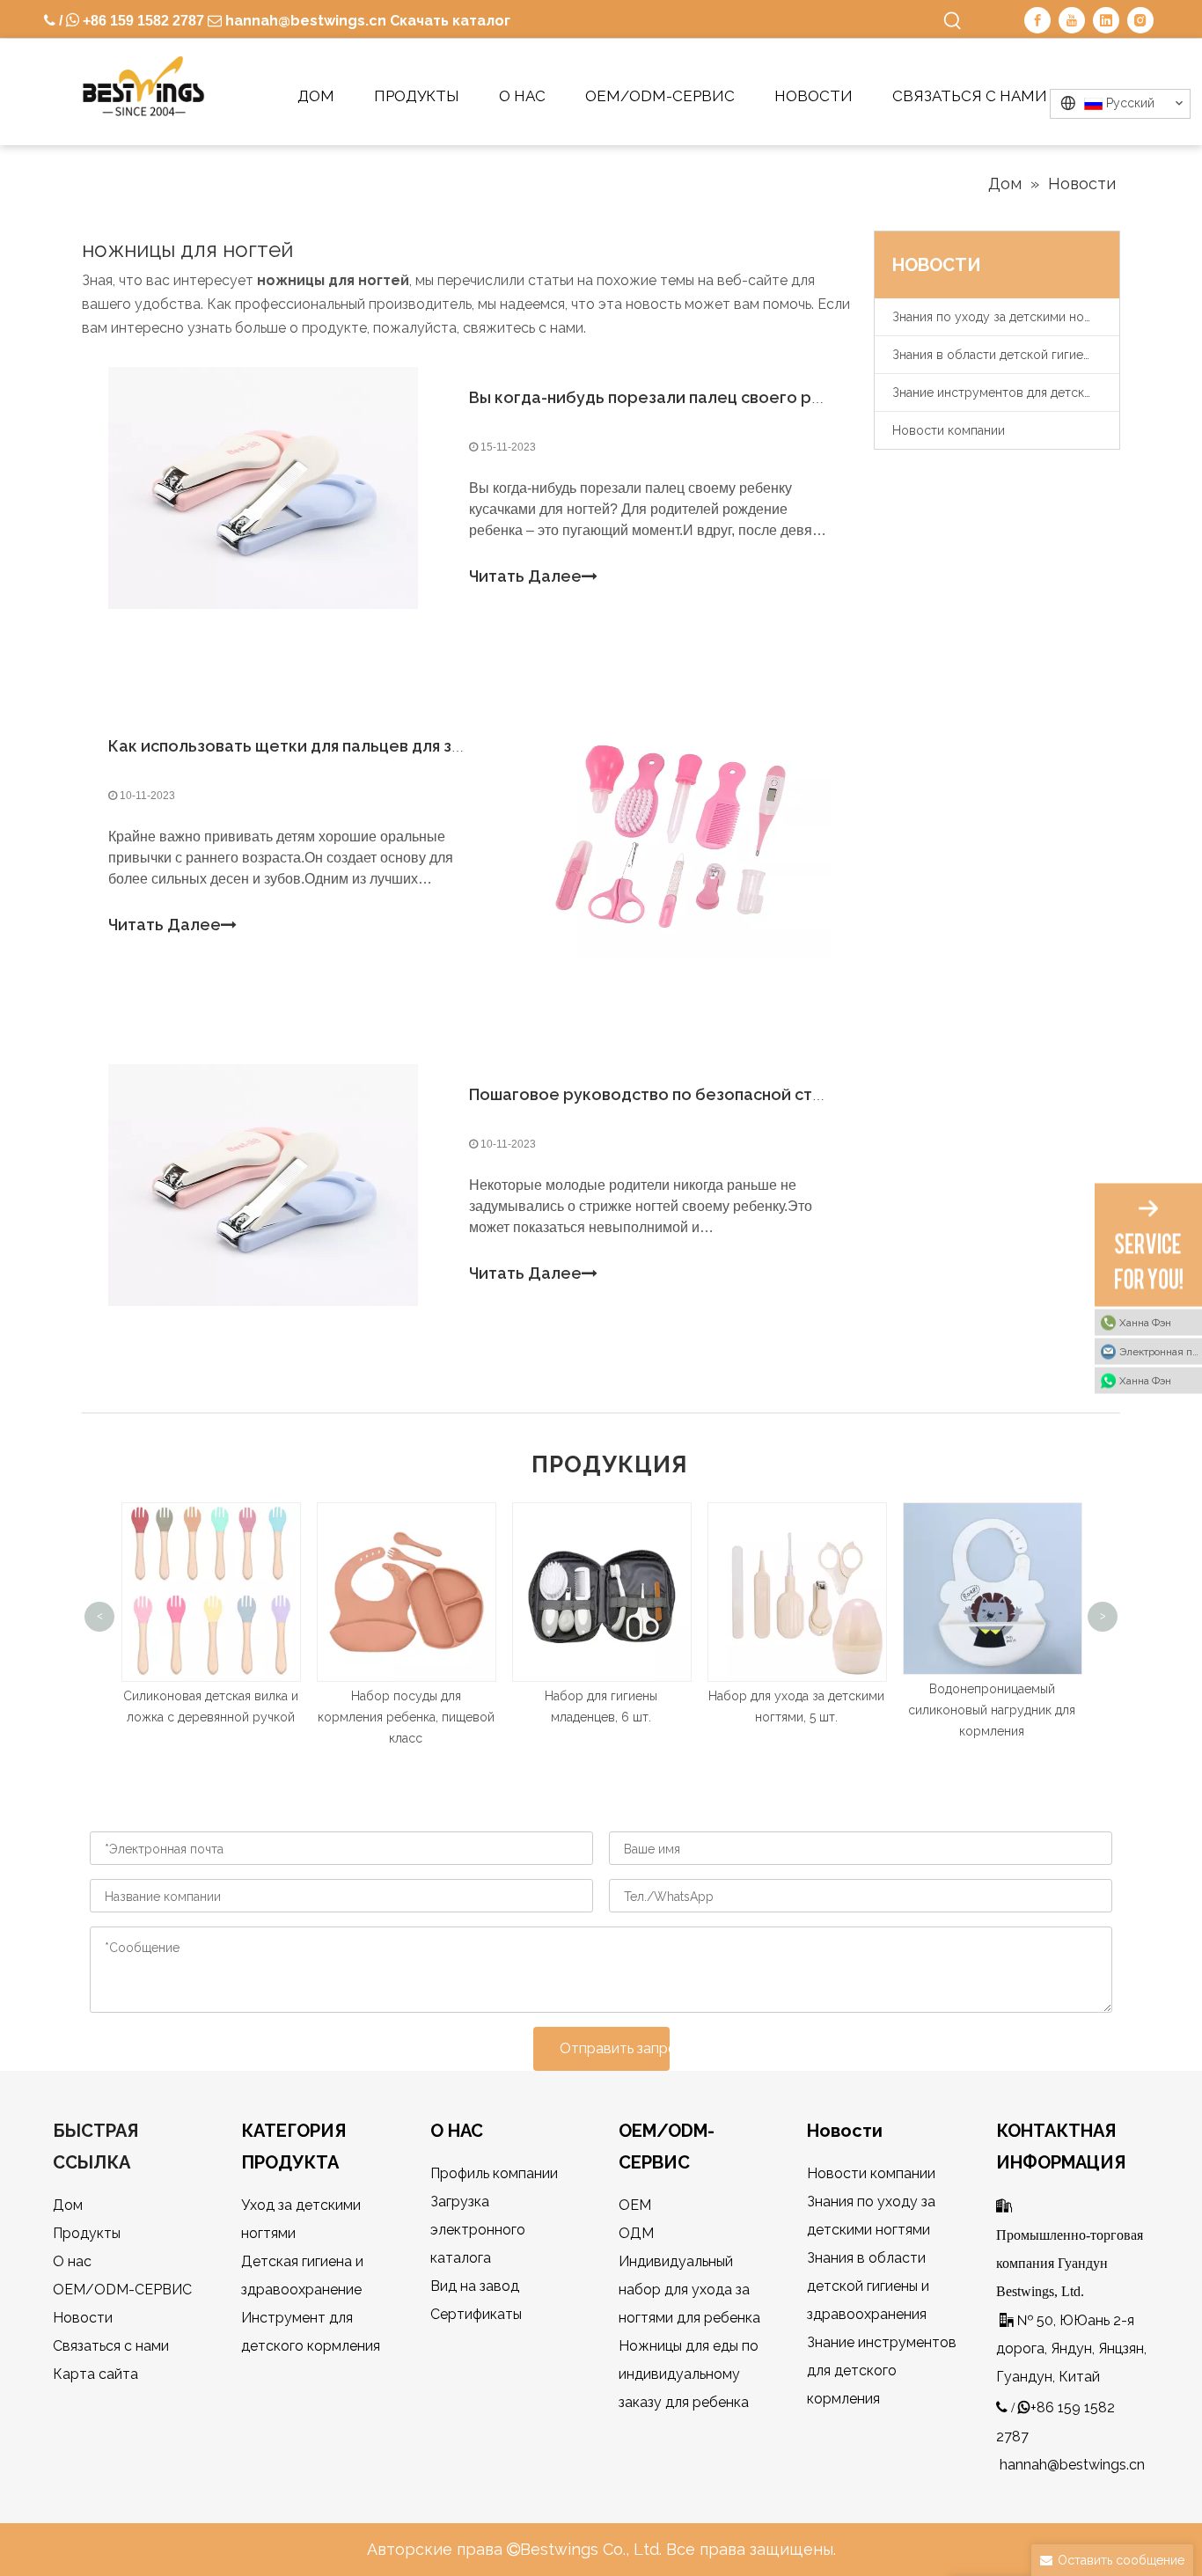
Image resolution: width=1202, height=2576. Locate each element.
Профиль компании (494, 2173)
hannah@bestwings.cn (304, 21)
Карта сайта (95, 2374)
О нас (72, 2261)
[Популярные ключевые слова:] (953, 21)
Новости (83, 2318)
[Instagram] (1140, 20)
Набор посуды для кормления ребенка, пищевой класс (229, 1717)
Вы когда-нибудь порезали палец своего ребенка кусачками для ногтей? (763, 397)
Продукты (87, 2233)
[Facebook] (1037, 20)
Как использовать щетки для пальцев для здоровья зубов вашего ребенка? (410, 746)
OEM (635, 2205)
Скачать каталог (450, 21)
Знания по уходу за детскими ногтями (1005, 317)
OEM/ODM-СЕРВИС (122, 2290)
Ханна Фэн (1145, 1322)
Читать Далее (525, 576)
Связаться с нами (111, 2346)
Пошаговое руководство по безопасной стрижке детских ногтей (730, 1094)
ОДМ (636, 2233)
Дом (68, 2205)
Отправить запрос (615, 2048)
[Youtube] (1072, 20)
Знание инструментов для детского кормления (1006, 393)
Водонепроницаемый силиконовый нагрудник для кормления (816, 1710)
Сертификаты (476, 2314)
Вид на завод (475, 2286)
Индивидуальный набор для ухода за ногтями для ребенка (689, 2290)
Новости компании (949, 430)
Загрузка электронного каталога (478, 2230)
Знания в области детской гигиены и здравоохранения (1006, 355)
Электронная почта (1161, 1351)
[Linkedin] (1106, 20)
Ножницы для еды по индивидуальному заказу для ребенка (689, 2374)
